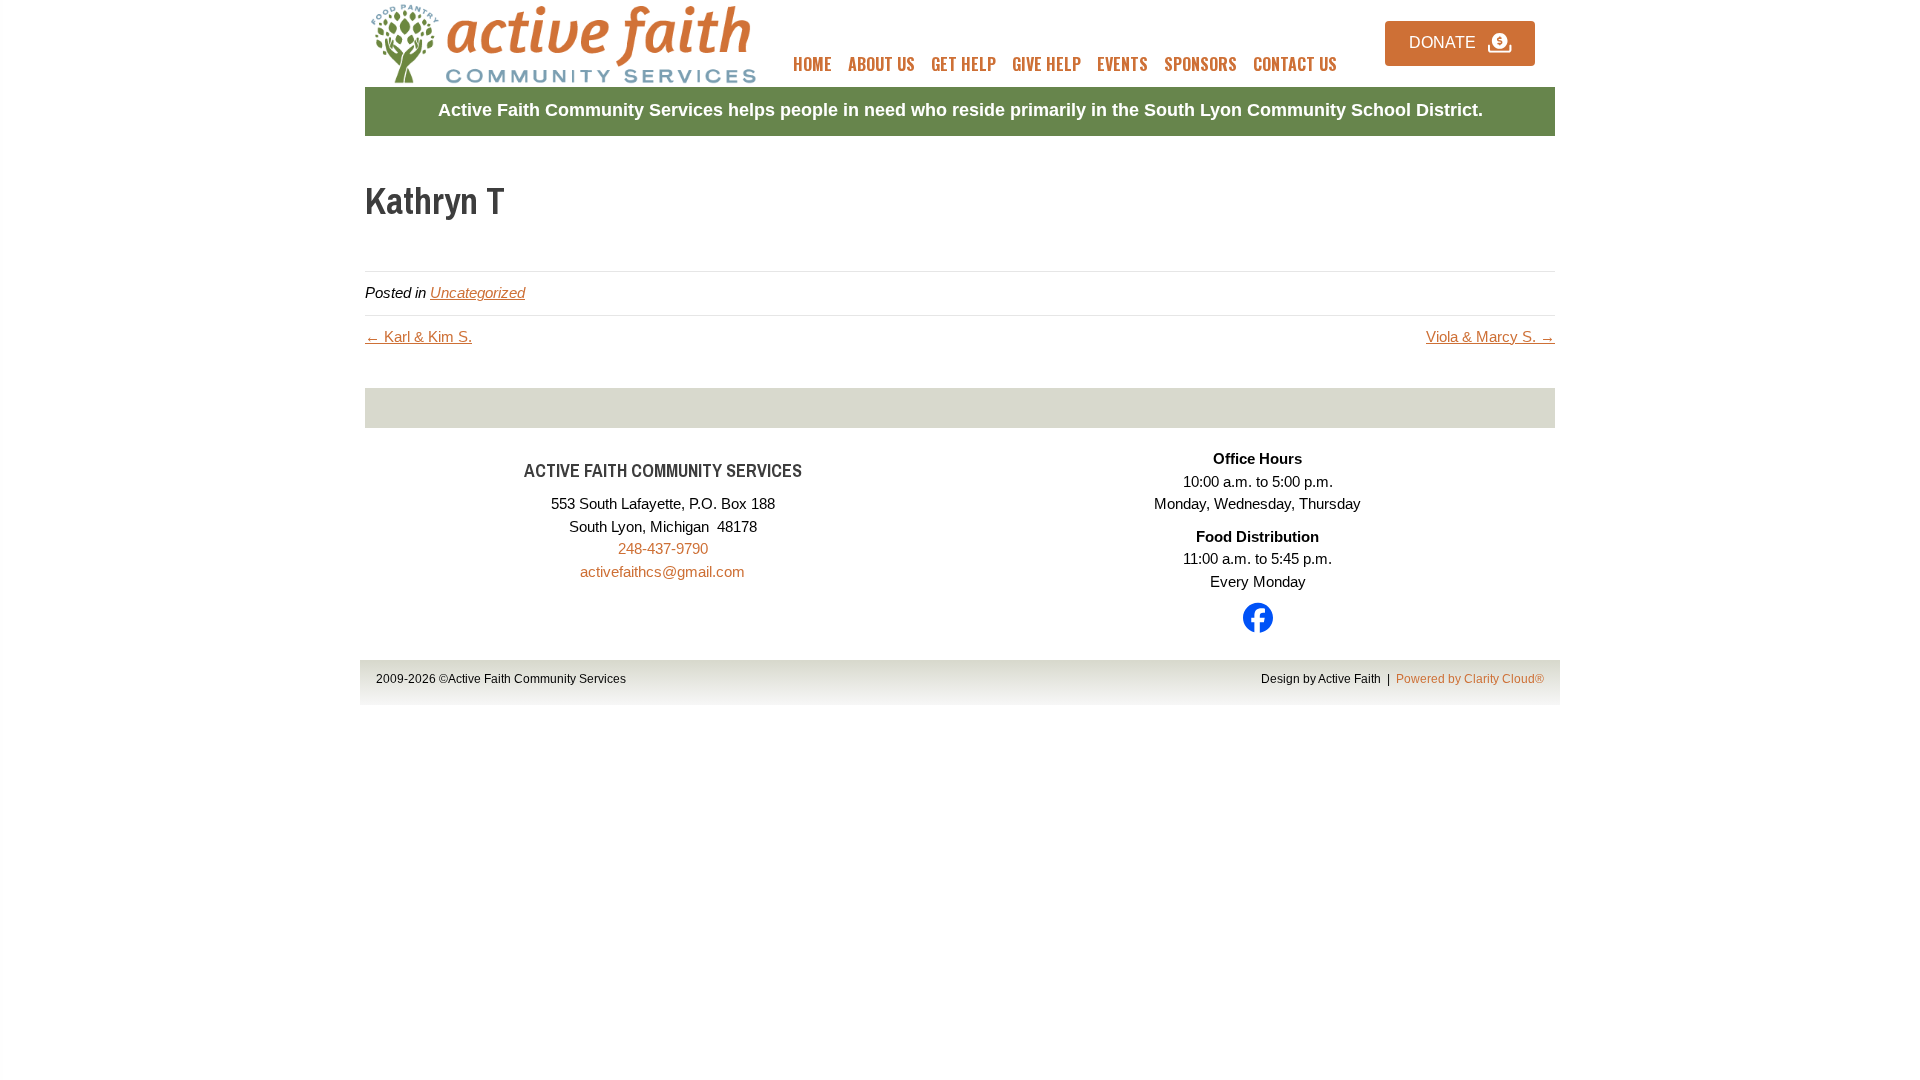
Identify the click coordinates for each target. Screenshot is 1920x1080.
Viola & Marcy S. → (1490, 336)
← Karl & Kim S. (418, 336)
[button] (1460, 43)
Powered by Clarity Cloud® (1470, 679)
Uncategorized (477, 292)
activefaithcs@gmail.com (662, 571)
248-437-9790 (663, 548)
